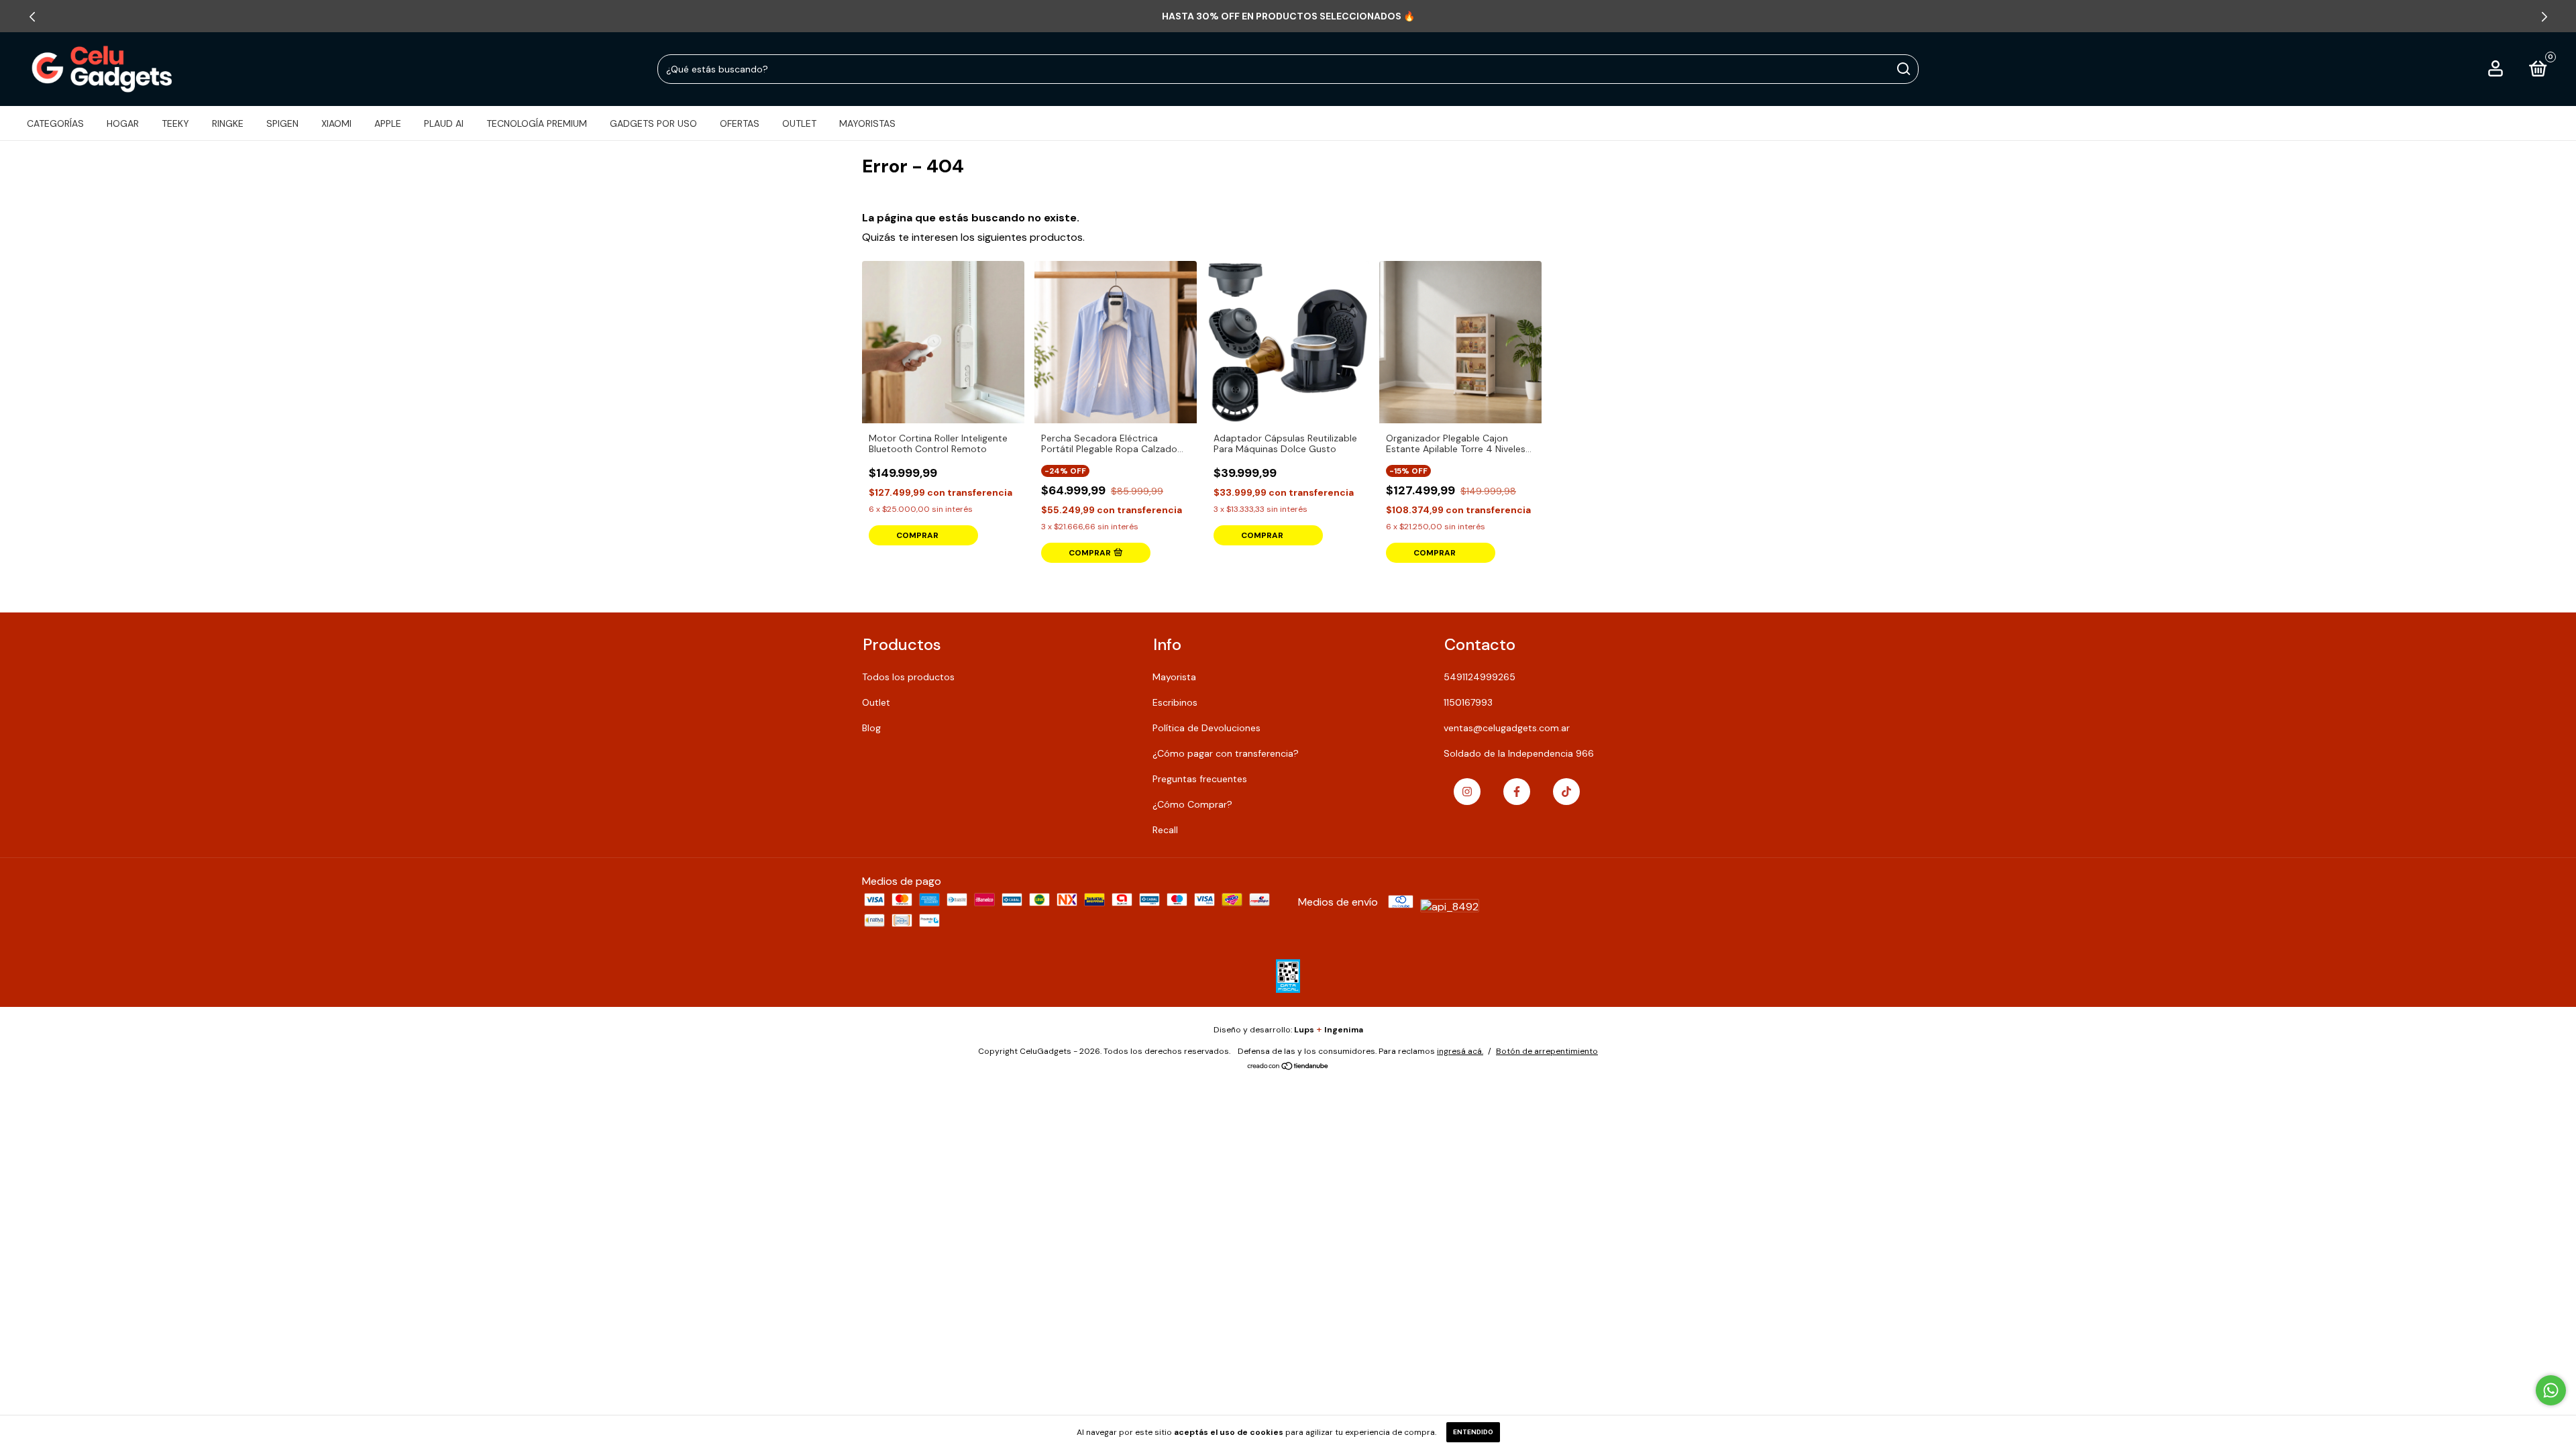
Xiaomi (336, 123)
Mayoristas (867, 123)
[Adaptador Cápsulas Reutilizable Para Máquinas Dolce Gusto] (1288, 342)
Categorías (55, 123)
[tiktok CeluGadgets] (1566, 792)
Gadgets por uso (653, 123)
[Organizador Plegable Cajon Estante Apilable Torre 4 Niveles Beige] (1460, 342)
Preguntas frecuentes (1200, 779)
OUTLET (799, 123)
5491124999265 (1480, 677)
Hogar (123, 123)
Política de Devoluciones (1206, 728)
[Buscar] (1903, 69)
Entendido (1473, 1432)
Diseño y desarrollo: (1264, 1030)
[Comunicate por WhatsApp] (2551, 1390)
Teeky (175, 123)
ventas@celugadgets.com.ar (1507, 728)
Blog (871, 728)
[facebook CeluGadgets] (1517, 792)
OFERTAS (740, 123)
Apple (388, 123)
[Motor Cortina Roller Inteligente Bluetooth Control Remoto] (943, 342)
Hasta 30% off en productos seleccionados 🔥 (1288, 16)
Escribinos (1175, 702)
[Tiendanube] (1288, 1067)
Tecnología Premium (537, 123)
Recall (1165, 830)
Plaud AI (444, 123)
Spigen (282, 123)
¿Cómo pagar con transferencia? (1226, 753)
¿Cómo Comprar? (1192, 804)
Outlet (876, 702)
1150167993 (1468, 702)
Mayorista (1174, 677)
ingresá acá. (1460, 1051)
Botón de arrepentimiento (1547, 1051)
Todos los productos (908, 677)
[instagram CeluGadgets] (1467, 792)
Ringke (228, 123)
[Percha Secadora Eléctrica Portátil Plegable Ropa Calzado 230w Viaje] (1116, 342)
